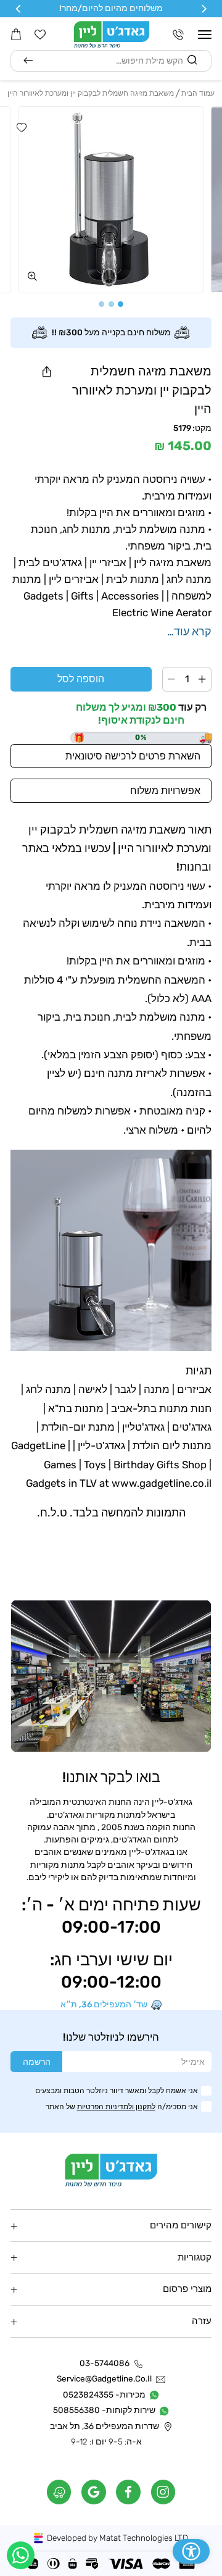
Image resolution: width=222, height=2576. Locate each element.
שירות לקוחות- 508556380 (104, 2410)
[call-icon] (178, 35)
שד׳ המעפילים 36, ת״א (104, 2005)
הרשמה (37, 2062)
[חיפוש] (28, 61)
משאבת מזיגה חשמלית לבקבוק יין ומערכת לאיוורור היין (91, 93)
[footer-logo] (111, 2170)
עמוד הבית (198, 93)
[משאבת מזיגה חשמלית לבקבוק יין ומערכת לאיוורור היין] (111, 200)
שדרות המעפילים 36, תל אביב (105, 2426)
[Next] (19, 9)
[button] (205, 35)
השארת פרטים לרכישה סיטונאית (133, 756)
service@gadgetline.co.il (104, 2379)
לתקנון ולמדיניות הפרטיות (116, 2106)
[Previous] (203, 9)
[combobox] (111, 61)
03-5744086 (105, 2363)
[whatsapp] (21, 2555)
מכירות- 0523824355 (104, 2394)
